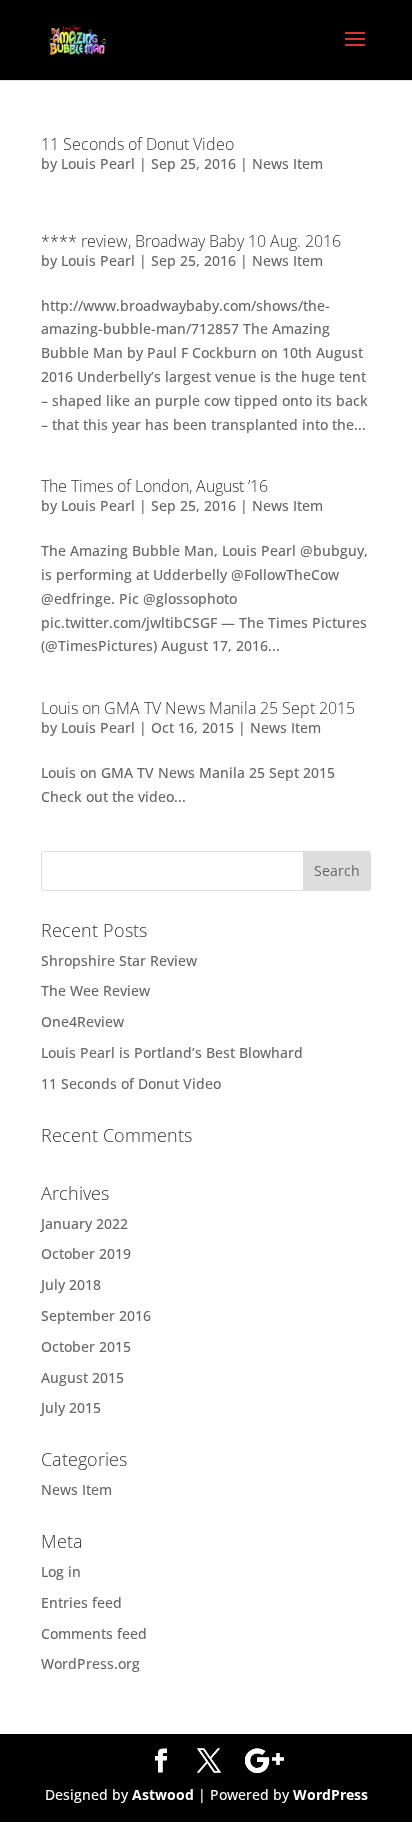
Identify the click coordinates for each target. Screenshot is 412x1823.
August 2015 (82, 1377)
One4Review (82, 1021)
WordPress (330, 1794)
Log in (61, 1571)
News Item (287, 163)
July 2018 (71, 1284)
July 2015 (71, 1407)
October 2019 (86, 1253)
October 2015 (86, 1346)
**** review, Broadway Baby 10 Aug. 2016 (191, 241)
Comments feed (94, 1633)
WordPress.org (90, 1663)
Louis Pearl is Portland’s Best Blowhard (172, 1052)
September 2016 (96, 1315)
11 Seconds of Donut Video (137, 144)
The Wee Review (95, 990)
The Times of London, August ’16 (154, 486)
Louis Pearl (98, 163)
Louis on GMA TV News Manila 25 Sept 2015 (198, 708)
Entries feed (81, 1602)
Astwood (163, 1794)
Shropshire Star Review (119, 960)
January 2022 (84, 1223)
